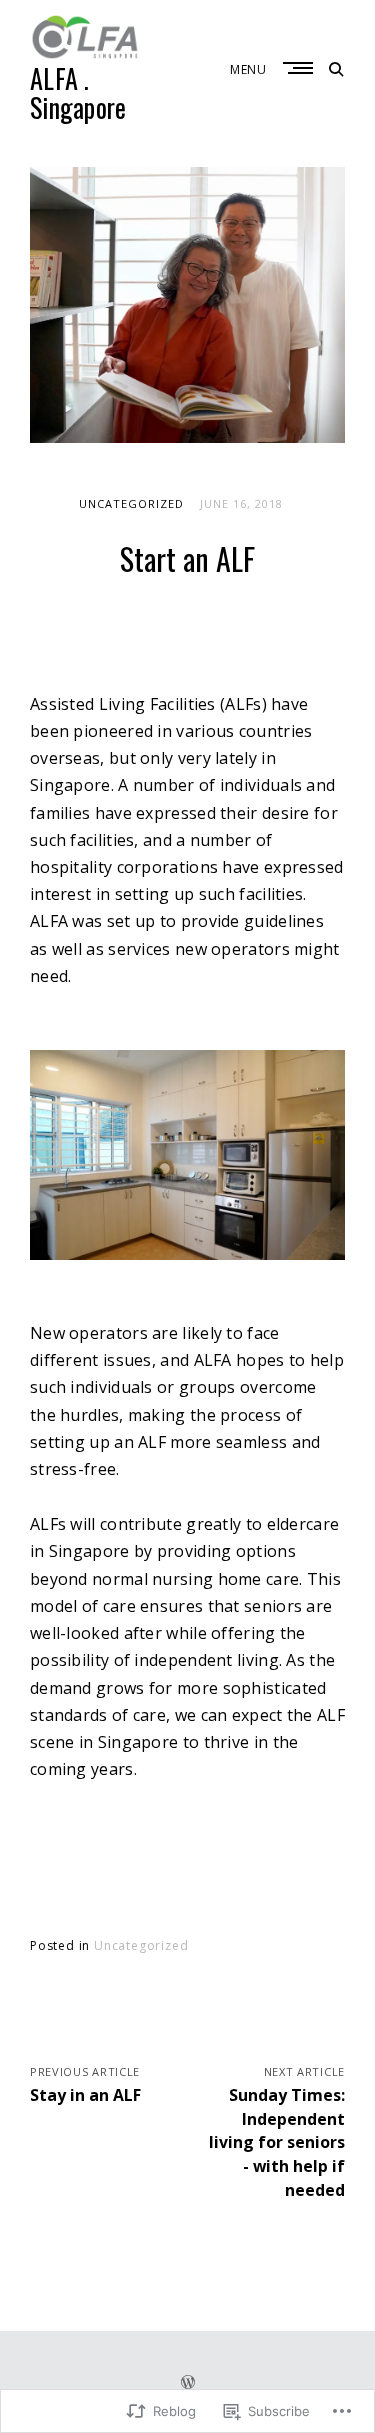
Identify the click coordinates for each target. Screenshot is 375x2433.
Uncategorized (131, 503)
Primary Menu (300, 68)
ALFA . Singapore (78, 93)
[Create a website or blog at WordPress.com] (188, 2384)
